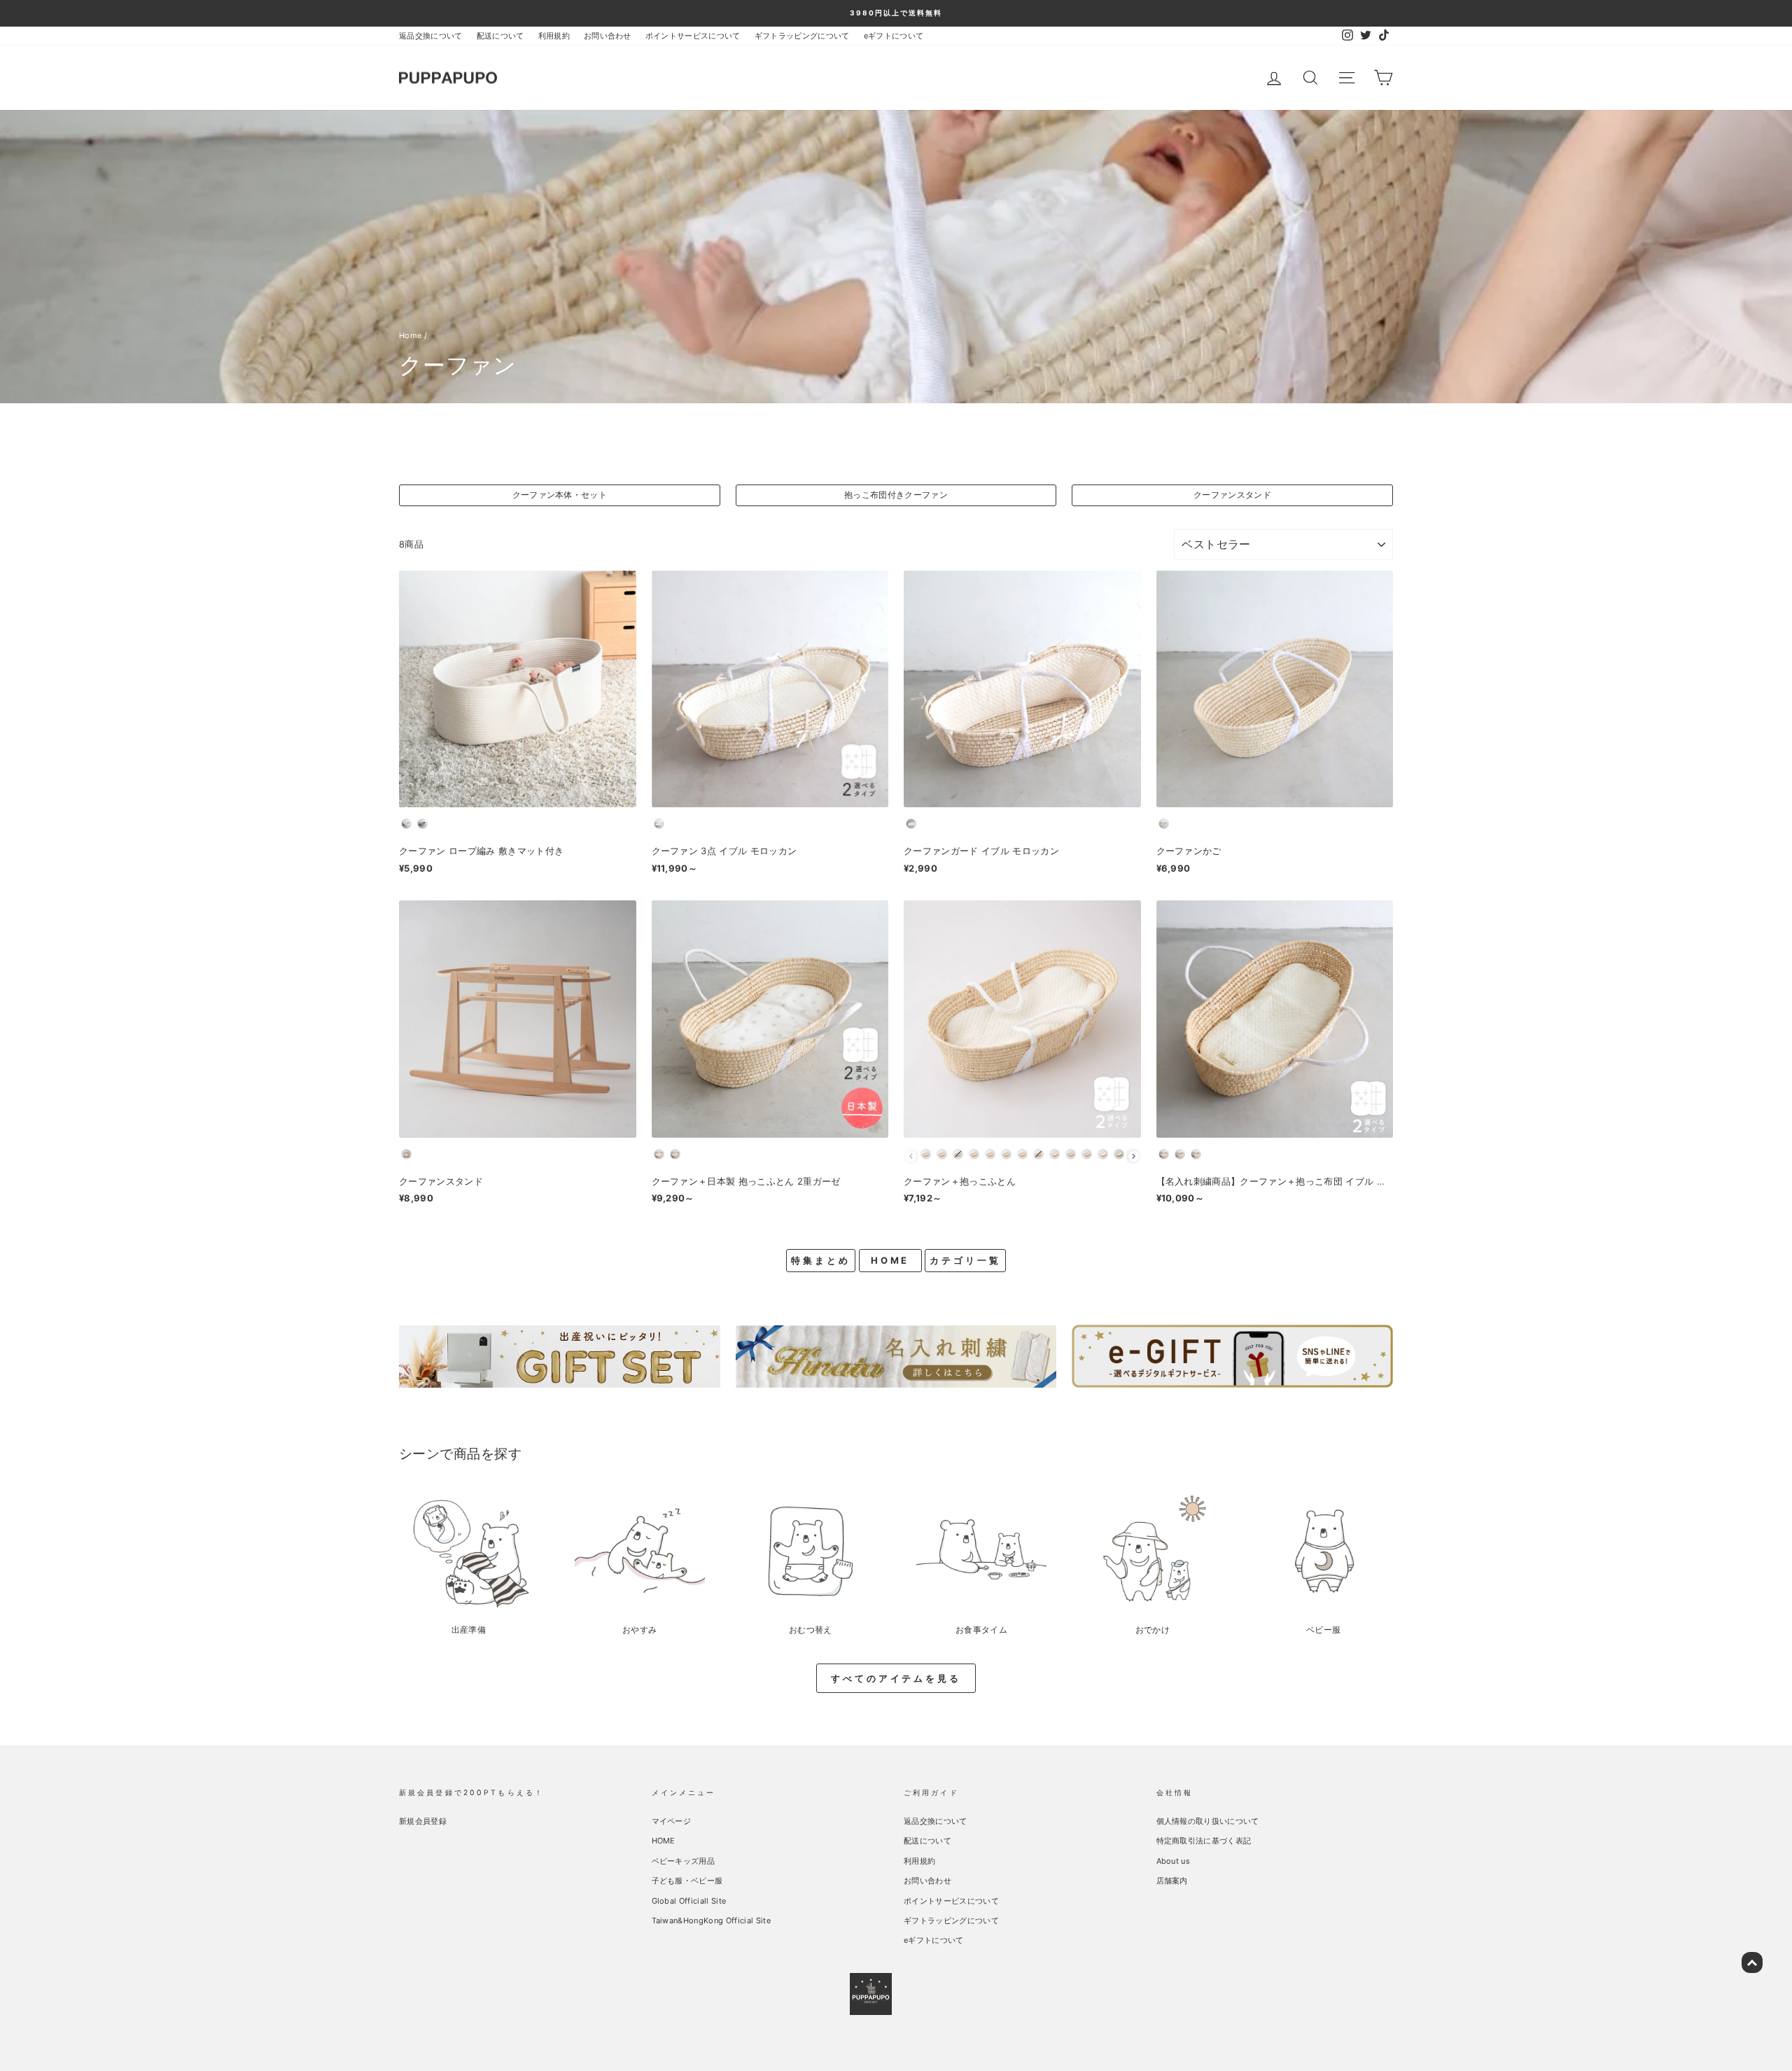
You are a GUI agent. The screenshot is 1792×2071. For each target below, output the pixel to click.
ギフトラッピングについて (802, 36)
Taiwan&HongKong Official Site (711, 1920)
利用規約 (554, 36)
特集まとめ (821, 1260)
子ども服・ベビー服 (687, 1881)
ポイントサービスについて (693, 36)
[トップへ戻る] (1752, 1962)
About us (1174, 1861)
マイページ (672, 1821)
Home (410, 335)
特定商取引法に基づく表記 (1204, 1841)
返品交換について (431, 36)
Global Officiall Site (689, 1901)
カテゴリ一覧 (965, 1260)
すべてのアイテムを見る (896, 1678)
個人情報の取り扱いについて (1208, 1821)
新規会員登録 (423, 1821)
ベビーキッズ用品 (684, 1861)
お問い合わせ (608, 36)
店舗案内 (1172, 1881)
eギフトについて (894, 36)
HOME (890, 1260)
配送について (500, 36)
